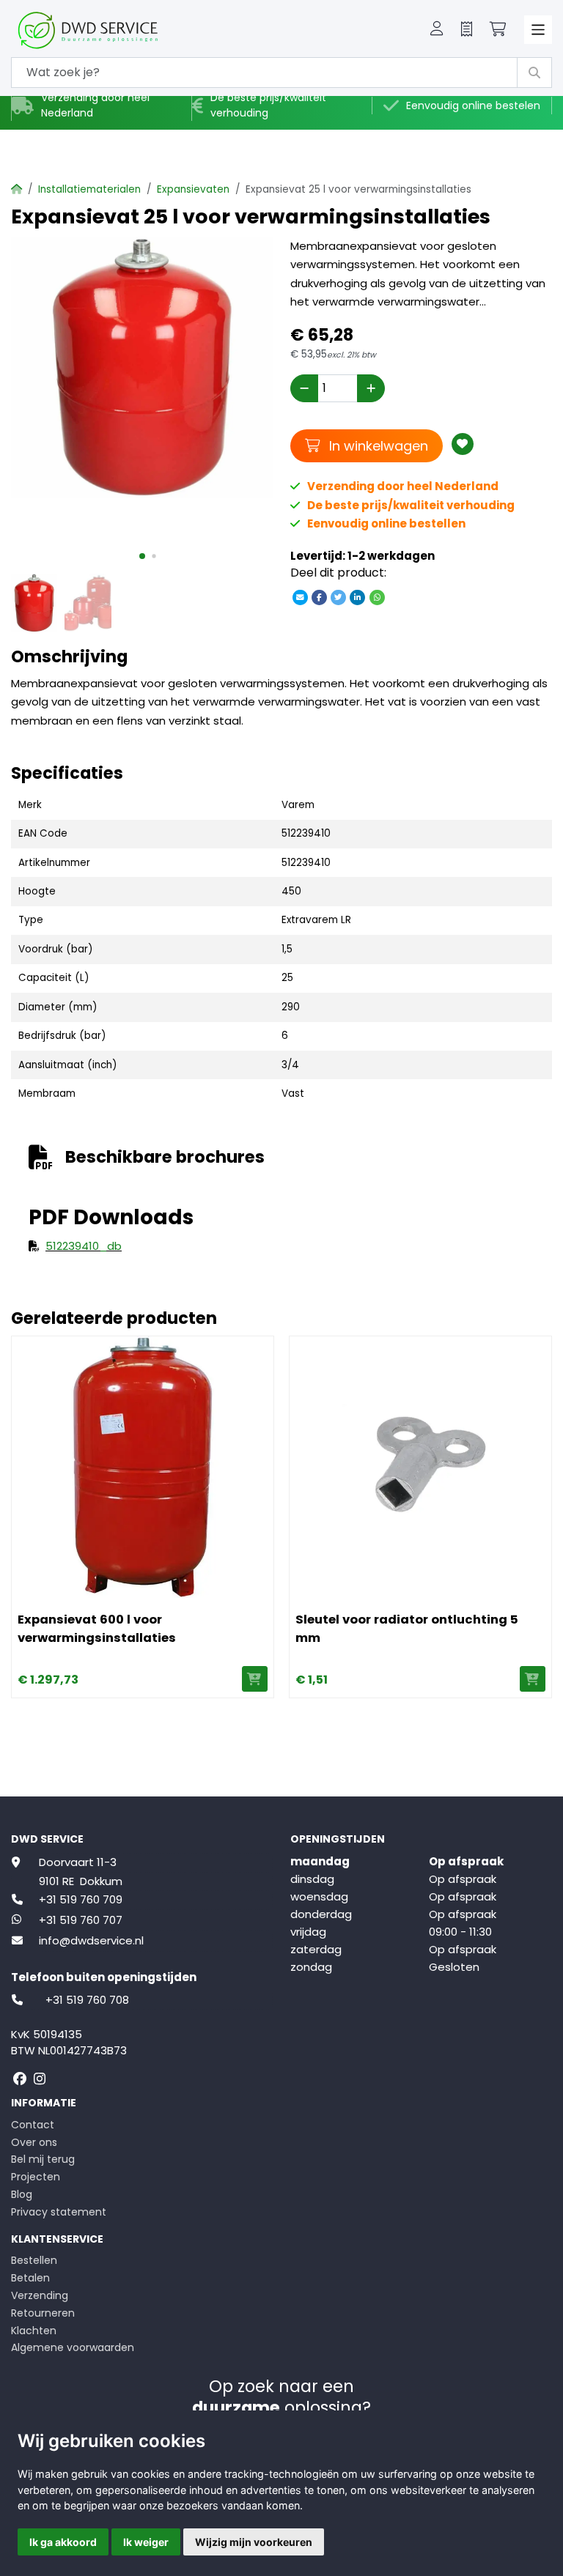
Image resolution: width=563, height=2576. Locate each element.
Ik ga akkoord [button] (63, 2542)
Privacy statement (59, 2212)
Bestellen (34, 2260)
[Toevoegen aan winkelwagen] (255, 1679)
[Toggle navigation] (538, 30)
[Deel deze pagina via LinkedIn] (358, 597)
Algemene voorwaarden (73, 2347)
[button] (437, 30)
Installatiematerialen (89, 189)
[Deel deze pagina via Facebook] (319, 597)
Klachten (34, 2331)
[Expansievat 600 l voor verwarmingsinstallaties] (143, 1467)
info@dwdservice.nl (91, 1940)
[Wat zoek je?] (534, 73)
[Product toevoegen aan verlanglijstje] (463, 444)
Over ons (34, 2142)
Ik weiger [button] (146, 2542)
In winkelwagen (376, 445)
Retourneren (43, 2313)
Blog (22, 2194)
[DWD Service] (112, 30)
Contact (33, 2125)
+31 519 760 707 (81, 1920)
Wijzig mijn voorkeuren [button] (254, 2542)
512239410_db (84, 1246)
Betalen (30, 2278)
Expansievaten (193, 189)
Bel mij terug (43, 2159)
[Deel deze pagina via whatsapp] (377, 597)
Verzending (40, 2295)
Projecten (36, 2177)
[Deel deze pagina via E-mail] (300, 597)
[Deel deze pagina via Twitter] (339, 597)
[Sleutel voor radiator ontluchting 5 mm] (420, 1467)
